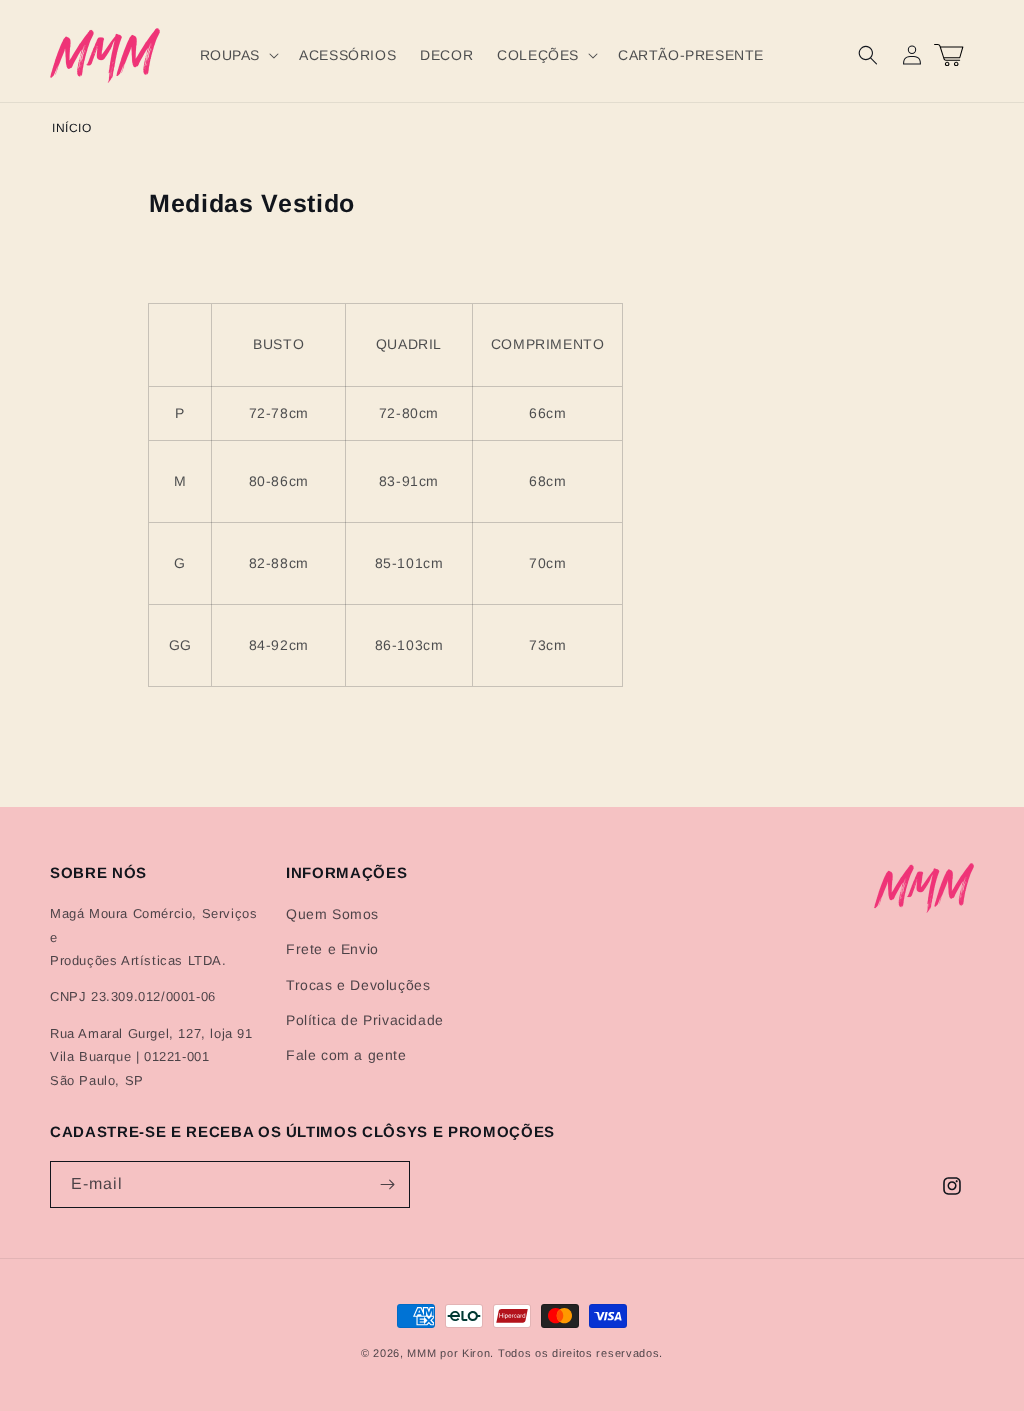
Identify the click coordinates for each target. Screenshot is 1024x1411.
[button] (238, 55)
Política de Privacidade (365, 1020)
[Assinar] (387, 1184)
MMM (421, 1353)
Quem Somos (332, 914)
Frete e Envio (332, 949)
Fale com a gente (346, 1055)
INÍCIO (72, 128)
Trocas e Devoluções (358, 985)
